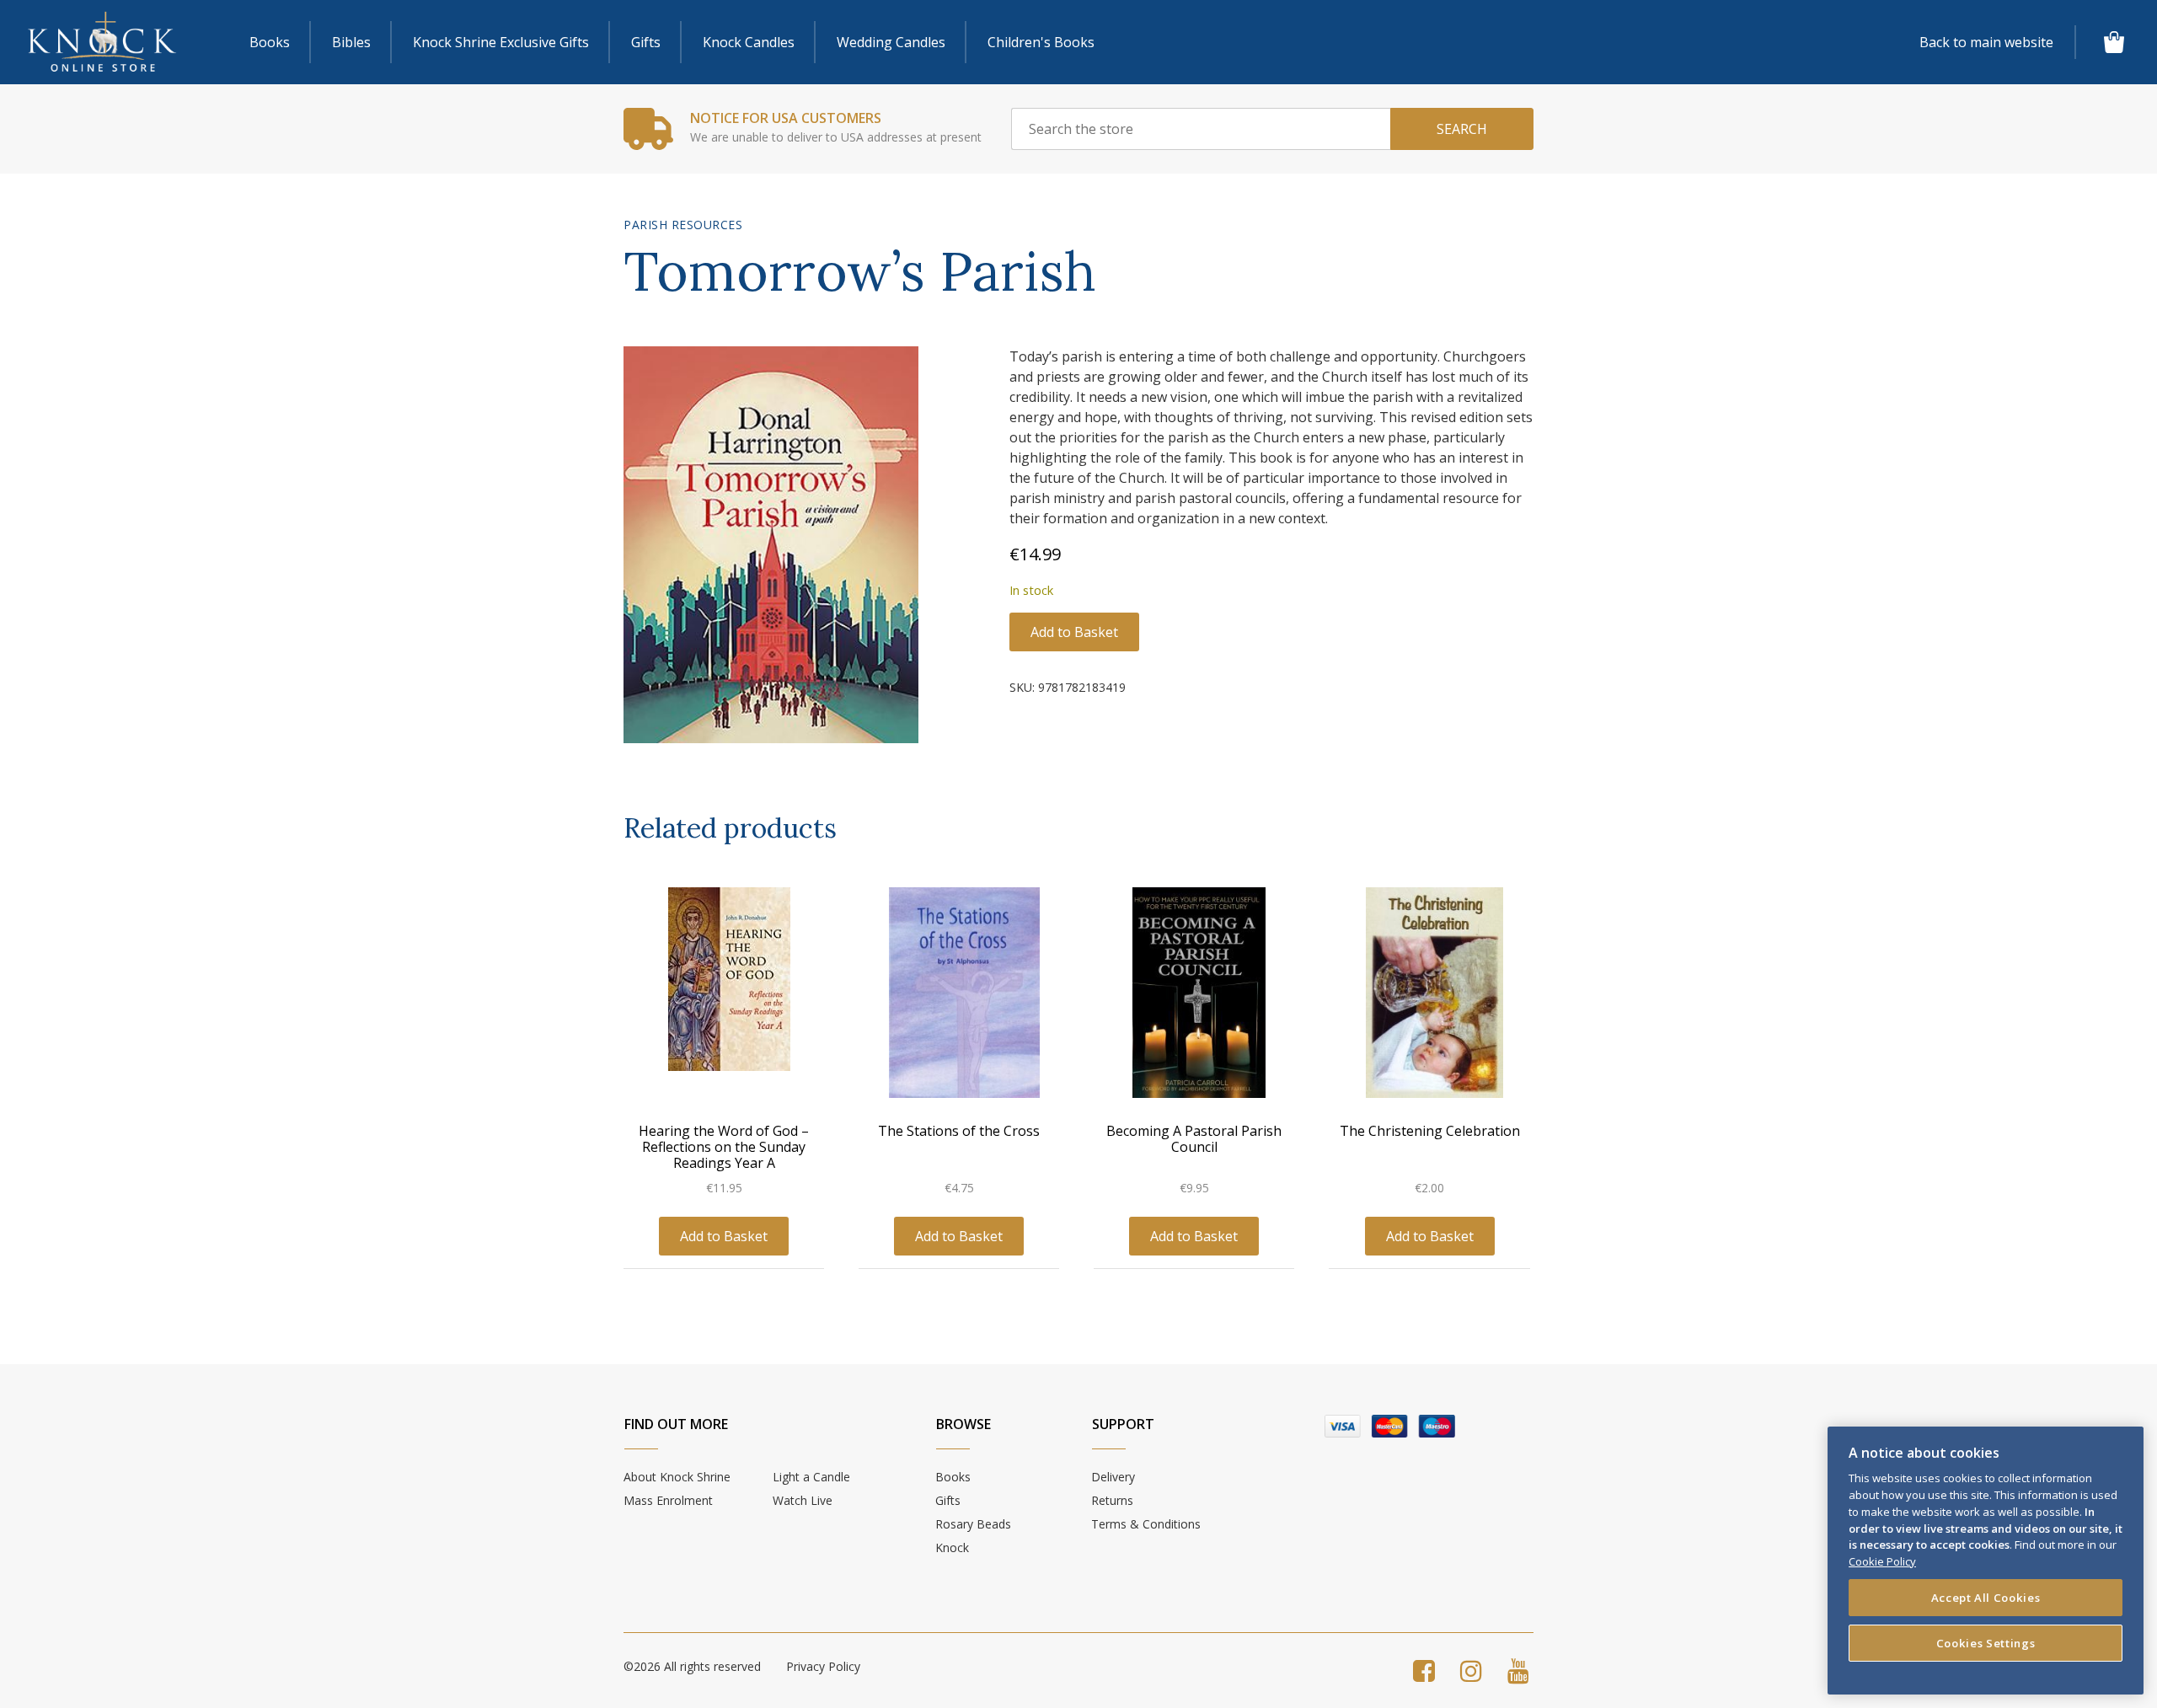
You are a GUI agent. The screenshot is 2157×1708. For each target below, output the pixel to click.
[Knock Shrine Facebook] (1424, 1671)
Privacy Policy (823, 1666)
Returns (1112, 1500)
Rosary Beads (973, 1524)
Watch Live (803, 1500)
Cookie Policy (1882, 1561)
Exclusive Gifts (501, 42)
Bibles (351, 42)
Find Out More (676, 1424)
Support (1123, 1424)
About (677, 1477)
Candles (749, 42)
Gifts (646, 42)
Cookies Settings (1986, 1642)
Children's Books (1041, 42)
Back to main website (1986, 42)
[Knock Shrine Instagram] (1471, 1671)
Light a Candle (811, 1477)
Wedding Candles (891, 42)
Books (270, 42)
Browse (963, 1424)
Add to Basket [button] (724, 1236)
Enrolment (668, 1500)
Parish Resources (683, 225)
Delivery (1113, 1477)
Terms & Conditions (1146, 1524)
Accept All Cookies (1986, 1597)
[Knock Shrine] (102, 43)
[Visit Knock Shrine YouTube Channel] (1518, 1671)
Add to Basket (1074, 632)
